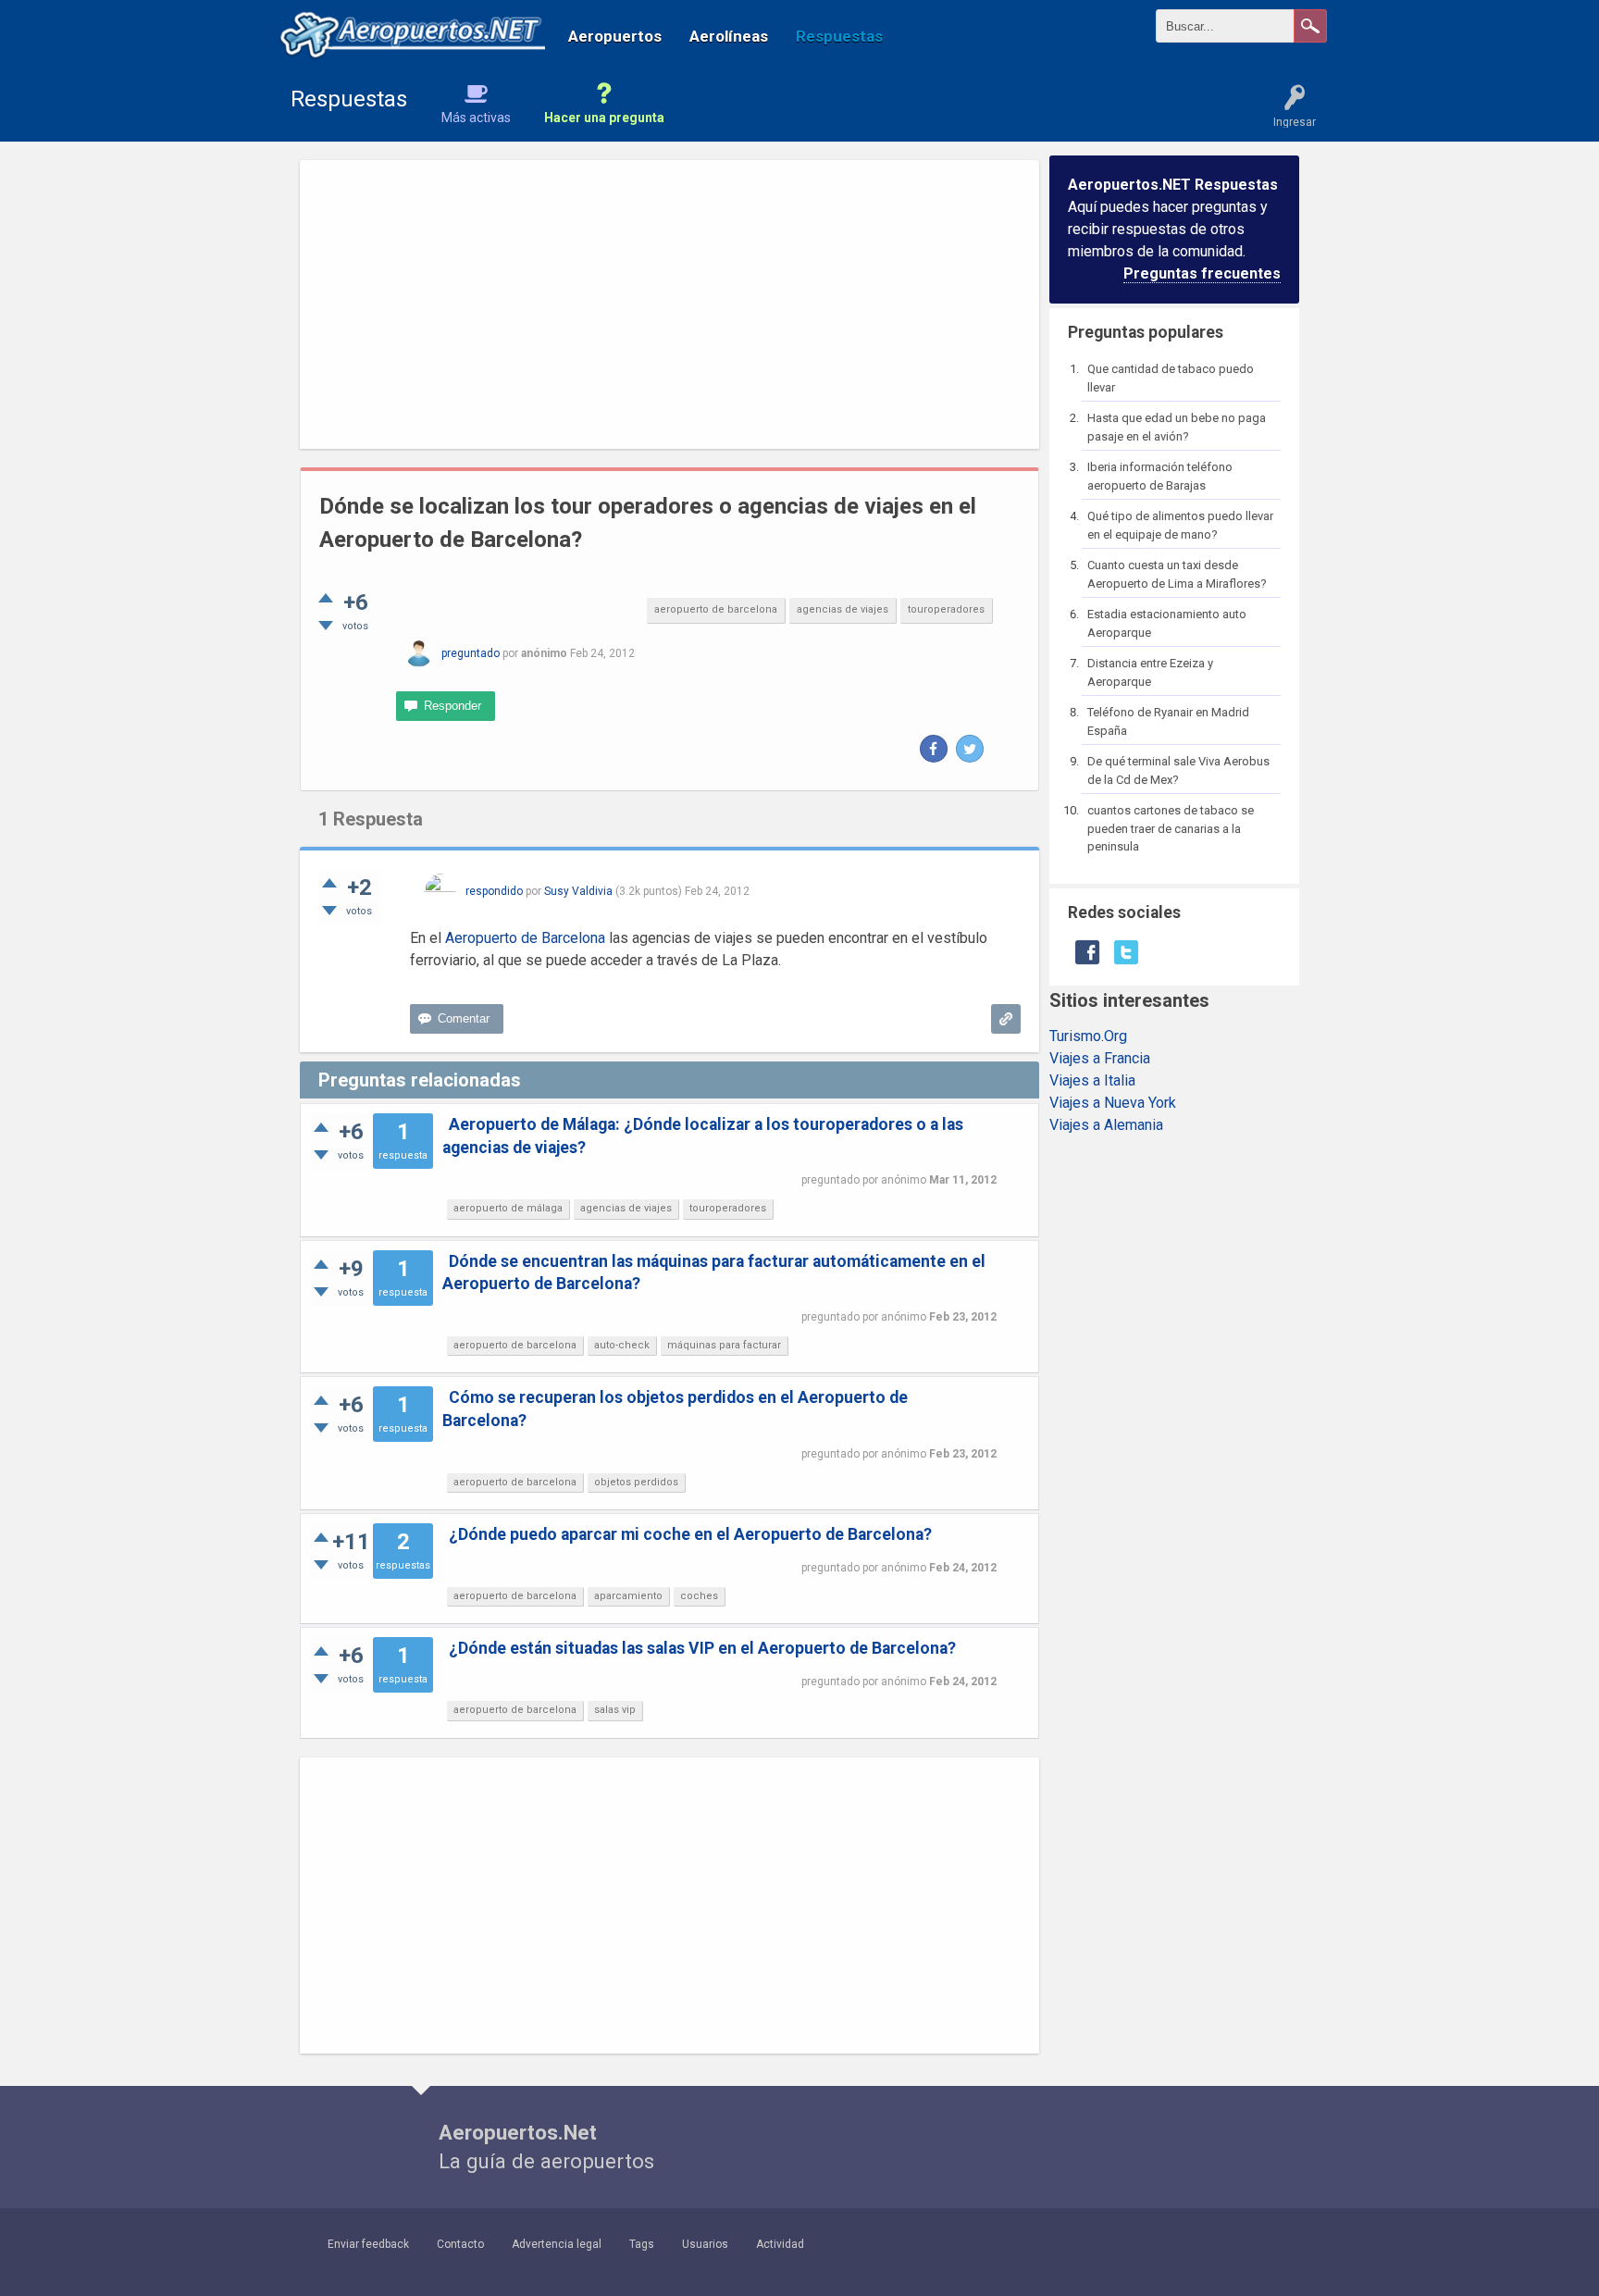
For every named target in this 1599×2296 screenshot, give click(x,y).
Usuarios (705, 2244)
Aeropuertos (615, 36)
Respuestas (839, 36)
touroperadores (946, 609)
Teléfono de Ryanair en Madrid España (1168, 721)
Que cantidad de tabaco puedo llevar (1171, 378)
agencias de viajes (843, 609)
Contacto (460, 2244)
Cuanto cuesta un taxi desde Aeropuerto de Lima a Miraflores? (1177, 574)
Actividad (780, 2244)
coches (699, 1596)
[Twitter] (970, 749)
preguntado (471, 653)
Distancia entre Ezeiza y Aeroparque (1150, 672)
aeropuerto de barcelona (716, 609)
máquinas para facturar (724, 1345)
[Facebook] (934, 749)
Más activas (476, 118)
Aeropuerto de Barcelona (525, 938)
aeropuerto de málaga (508, 1208)
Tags (642, 2244)
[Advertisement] (669, 304)
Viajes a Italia (1092, 1080)
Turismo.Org (1088, 1036)
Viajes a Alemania (1106, 1125)
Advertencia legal (557, 2244)
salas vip (615, 1710)
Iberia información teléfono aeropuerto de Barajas (1160, 476)
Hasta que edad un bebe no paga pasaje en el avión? (1177, 427)
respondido (494, 891)
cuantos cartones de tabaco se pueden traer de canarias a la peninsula (1171, 828)
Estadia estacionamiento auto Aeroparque (1167, 623)
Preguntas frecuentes (1202, 273)
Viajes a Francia (1100, 1058)
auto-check (622, 1345)
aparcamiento (628, 1596)
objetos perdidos (636, 1482)
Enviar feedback (368, 2244)
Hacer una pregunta (604, 118)
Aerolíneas (729, 36)
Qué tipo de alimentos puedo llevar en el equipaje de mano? (1180, 525)
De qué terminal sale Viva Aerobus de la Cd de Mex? (1178, 770)
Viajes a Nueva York (1113, 1103)
